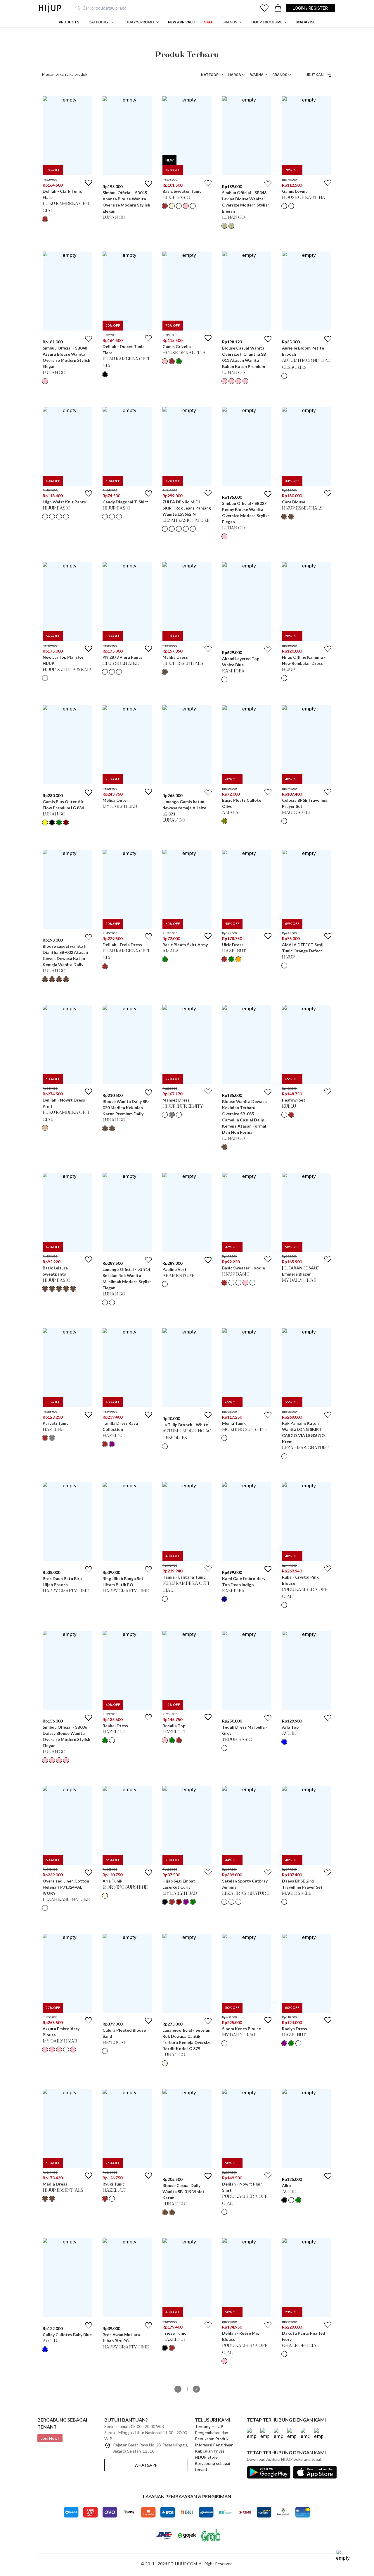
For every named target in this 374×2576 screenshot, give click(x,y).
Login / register (310, 8)
